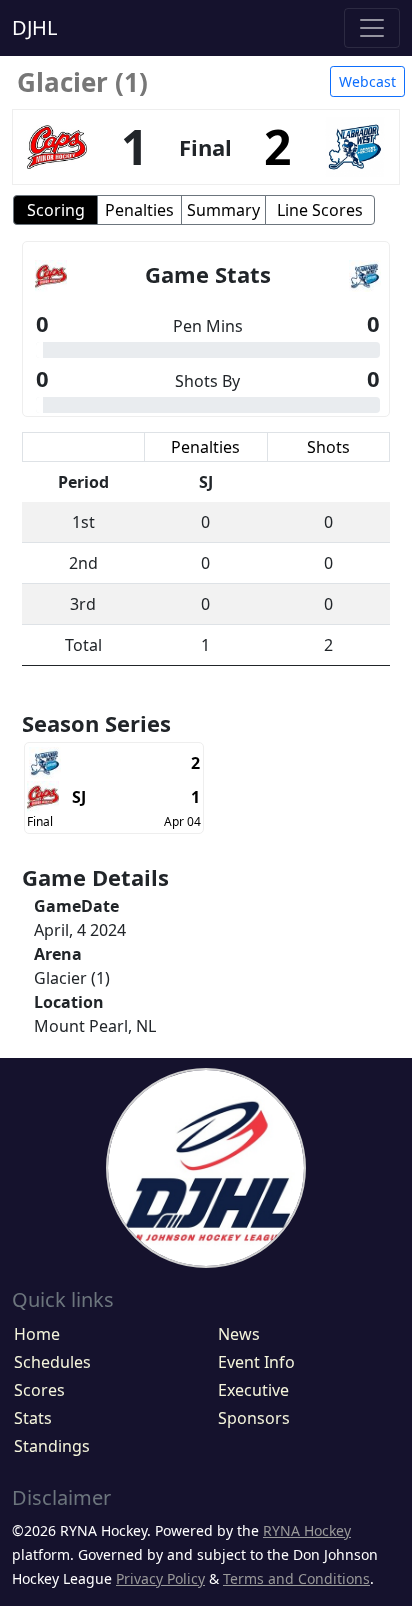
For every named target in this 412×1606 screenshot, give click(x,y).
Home (37, 1334)
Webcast (367, 81)
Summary (223, 210)
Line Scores (320, 210)
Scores (39, 1390)
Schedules (52, 1362)
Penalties (139, 210)
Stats (33, 1418)
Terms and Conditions (296, 1578)
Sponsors (254, 1418)
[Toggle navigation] (372, 28)
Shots (328, 447)
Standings (52, 1446)
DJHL (34, 27)
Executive (253, 1390)
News (239, 1334)
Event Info (256, 1362)
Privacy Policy (160, 1578)
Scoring (56, 210)
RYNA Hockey (307, 1530)
